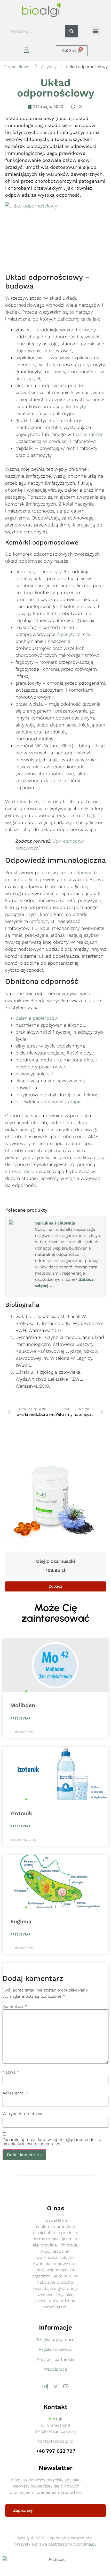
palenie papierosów (37, 1018)
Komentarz (15, 2006)
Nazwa (11, 2072)
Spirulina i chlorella (55, 1223)
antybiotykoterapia (61, 1102)
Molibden (23, 1705)
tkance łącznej (89, 434)
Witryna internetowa (22, 2114)
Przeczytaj (20, 1718)
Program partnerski (56, 2359)
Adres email (16, 2093)
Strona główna (18, 67)
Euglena (21, 1921)
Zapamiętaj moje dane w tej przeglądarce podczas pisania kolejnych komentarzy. (52, 2142)
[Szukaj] (72, 31)
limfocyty (76, 406)
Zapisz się (23, 2510)
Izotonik (21, 1813)
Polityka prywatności (55, 2339)
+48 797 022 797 (56, 2451)
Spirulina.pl (85, 2544)
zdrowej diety (20, 1171)
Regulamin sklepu (56, 2349)
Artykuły (49, 67)
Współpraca (56, 2369)
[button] (96, 31)
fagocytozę (69, 634)
